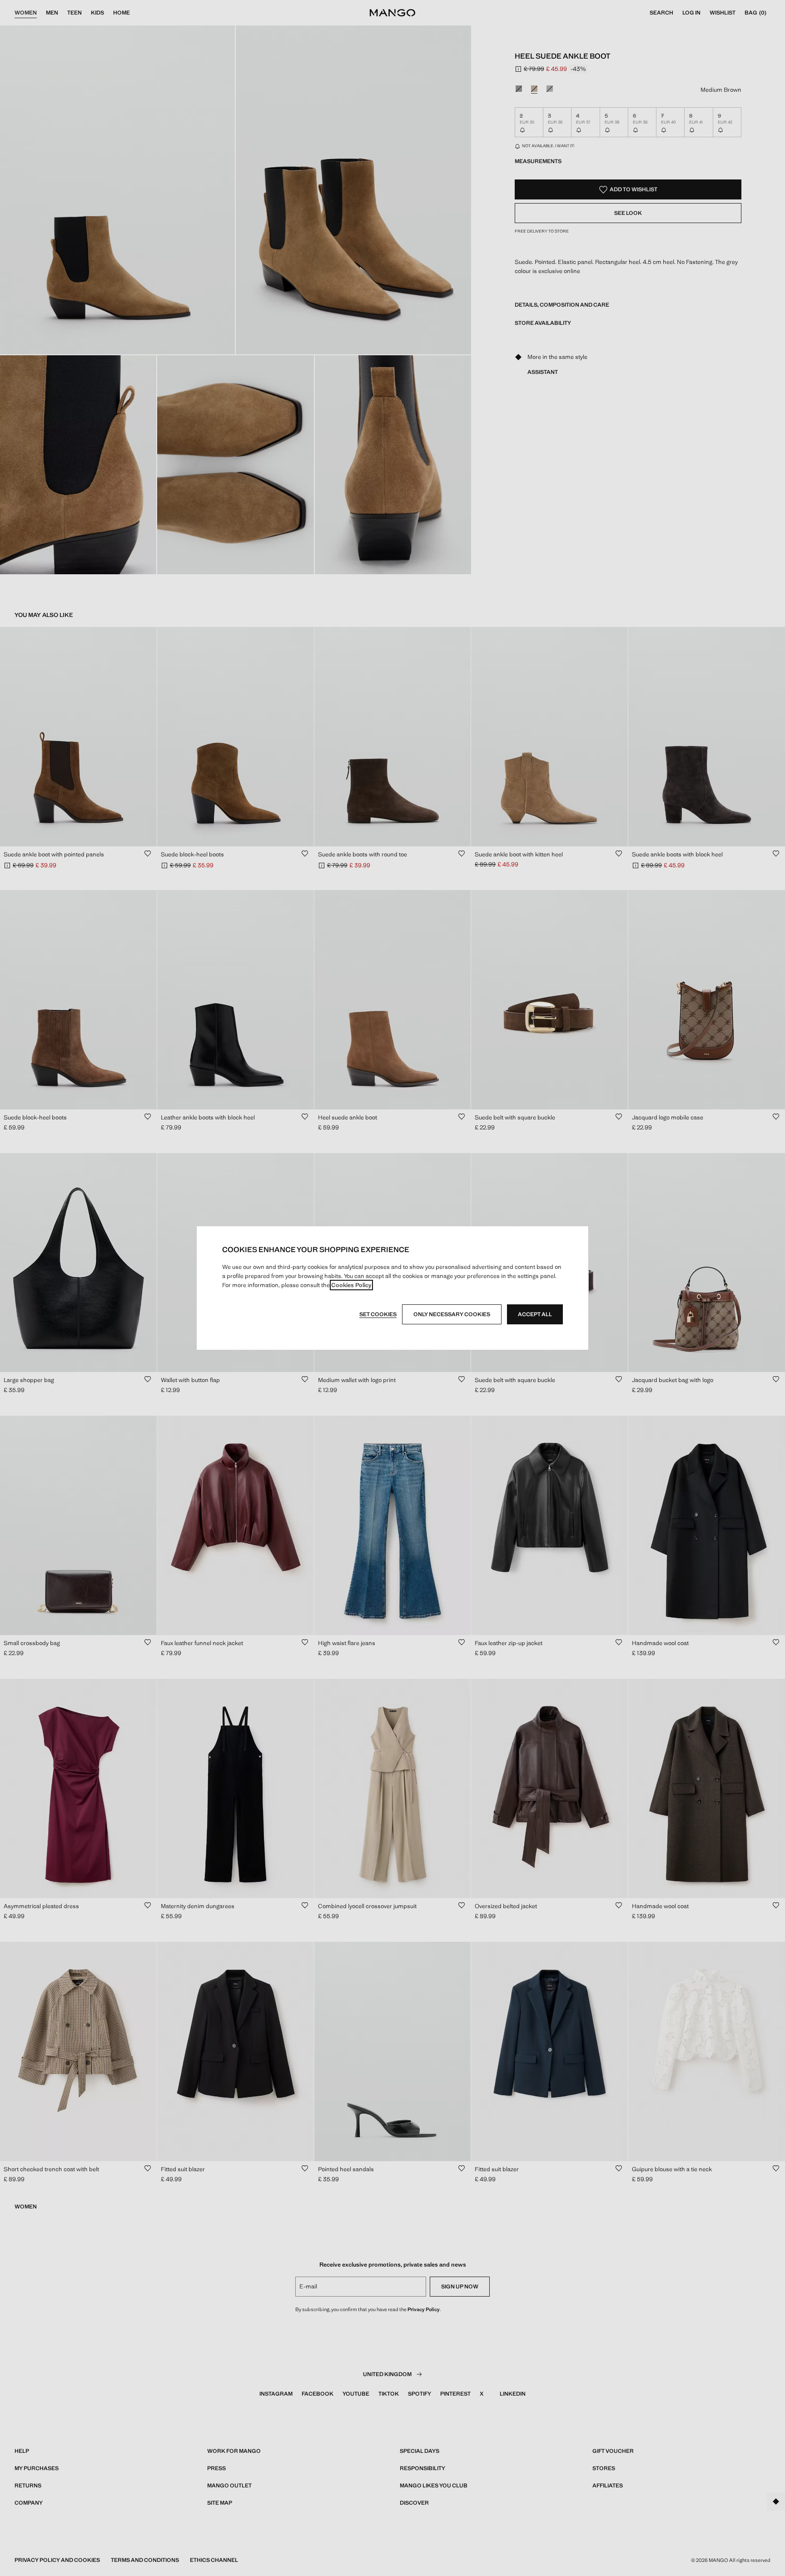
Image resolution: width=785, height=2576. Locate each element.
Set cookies (378, 1314)
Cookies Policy (351, 1285)
